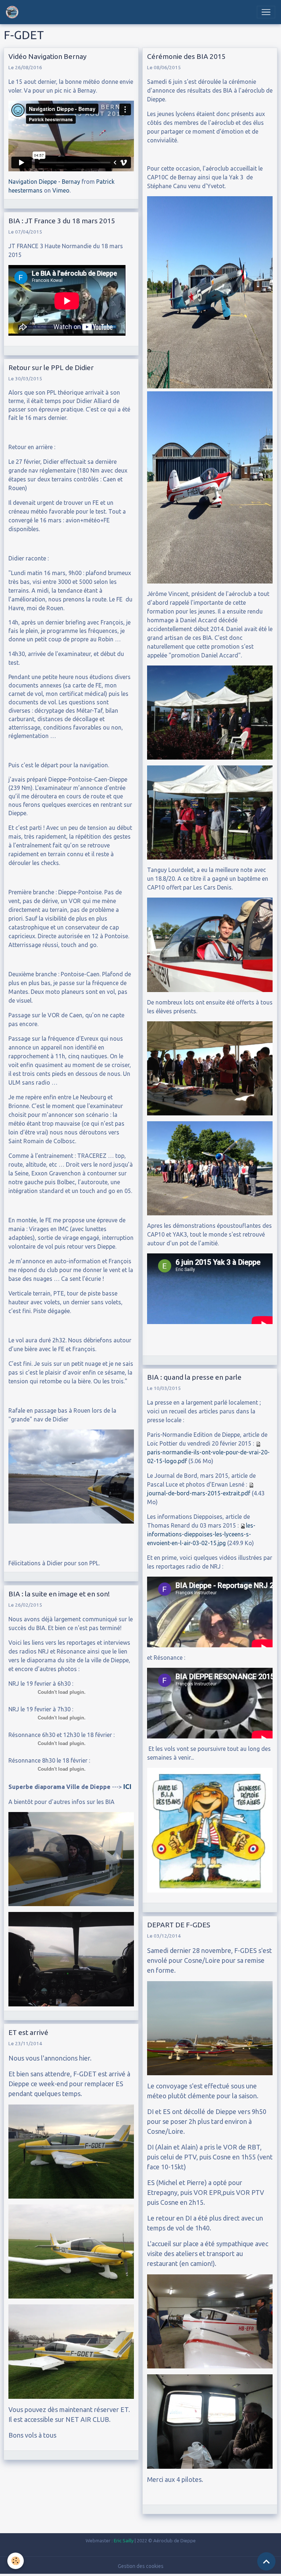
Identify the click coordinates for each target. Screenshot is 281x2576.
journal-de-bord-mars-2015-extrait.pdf (199, 1493)
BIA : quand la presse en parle (194, 1377)
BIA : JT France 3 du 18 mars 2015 (62, 221)
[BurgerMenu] (266, 12)
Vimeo (61, 190)
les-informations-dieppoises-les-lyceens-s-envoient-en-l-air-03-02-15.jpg (201, 1534)
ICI (127, 1786)
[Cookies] (16, 2561)
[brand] (14, 12)
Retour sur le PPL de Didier (51, 368)
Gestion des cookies (141, 2566)
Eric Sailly (124, 2540)
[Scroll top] (266, 2561)
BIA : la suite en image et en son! (59, 1594)
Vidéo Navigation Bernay (48, 56)
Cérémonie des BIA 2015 (186, 56)
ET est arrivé (28, 2032)
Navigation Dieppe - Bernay (44, 182)
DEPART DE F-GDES (179, 1925)
